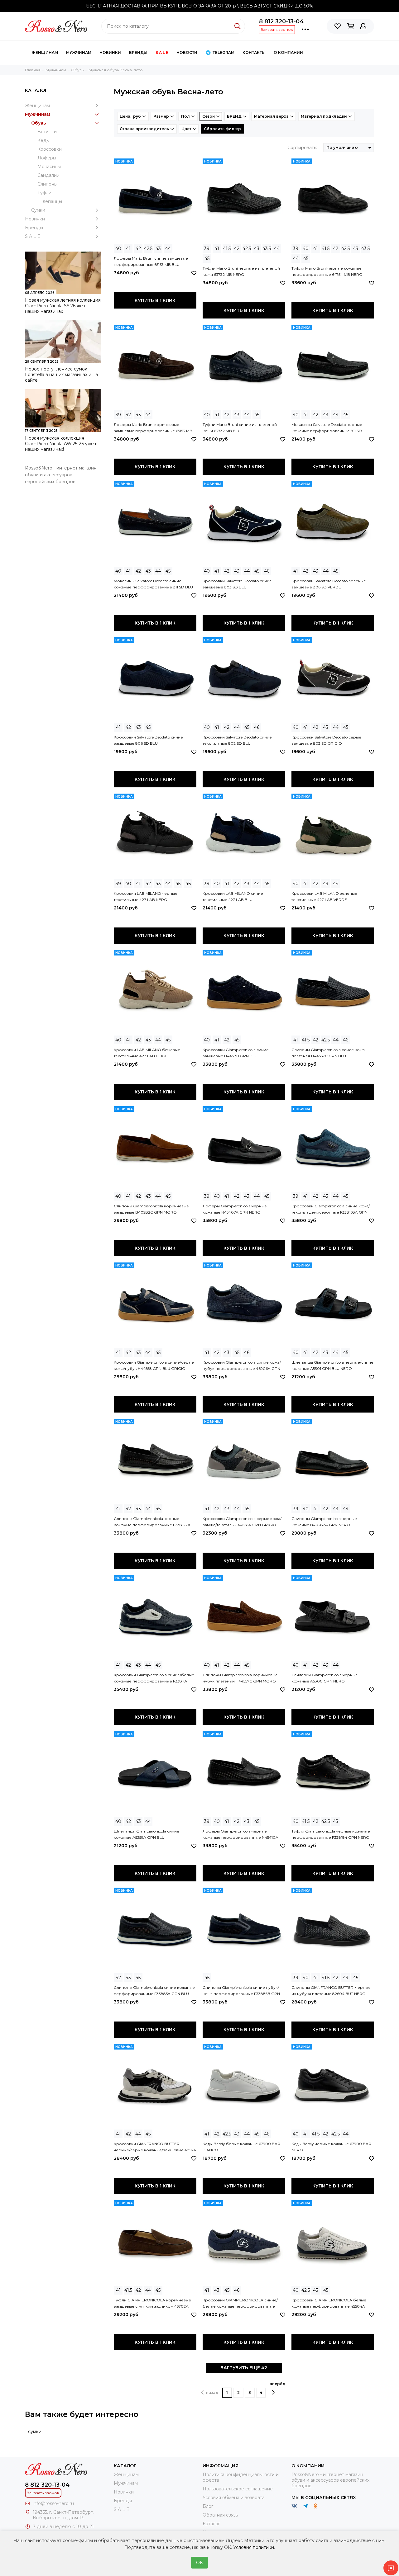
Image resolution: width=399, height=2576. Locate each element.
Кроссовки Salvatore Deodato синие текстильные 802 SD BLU (237, 740)
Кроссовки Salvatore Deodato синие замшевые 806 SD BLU (148, 740)
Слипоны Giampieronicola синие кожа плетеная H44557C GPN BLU (328, 1053)
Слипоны (47, 184)
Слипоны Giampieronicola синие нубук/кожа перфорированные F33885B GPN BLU (241, 1991)
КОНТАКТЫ (254, 52)
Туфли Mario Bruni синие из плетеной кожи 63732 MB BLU (240, 428)
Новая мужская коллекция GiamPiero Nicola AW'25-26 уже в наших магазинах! (61, 444)
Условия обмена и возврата (234, 2498)
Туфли (44, 193)
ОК (199, 2563)
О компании (288, 52)
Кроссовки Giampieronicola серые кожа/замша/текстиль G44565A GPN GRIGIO (242, 1522)
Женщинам (45, 52)
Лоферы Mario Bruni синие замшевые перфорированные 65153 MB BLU (151, 261)
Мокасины (49, 167)
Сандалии (48, 175)
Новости (187, 52)
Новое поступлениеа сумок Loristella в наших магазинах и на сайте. (61, 375)
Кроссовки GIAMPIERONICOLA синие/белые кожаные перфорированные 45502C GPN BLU (240, 2304)
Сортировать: (302, 148)
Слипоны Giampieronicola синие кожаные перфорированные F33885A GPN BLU (154, 1991)
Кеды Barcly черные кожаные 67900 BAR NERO (331, 2147)
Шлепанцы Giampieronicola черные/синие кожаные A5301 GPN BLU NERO (332, 1365)
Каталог (211, 2524)
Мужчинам (79, 52)
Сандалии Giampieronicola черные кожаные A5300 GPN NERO (325, 1678)
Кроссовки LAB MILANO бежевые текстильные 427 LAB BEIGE (147, 1053)
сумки (35, 2432)
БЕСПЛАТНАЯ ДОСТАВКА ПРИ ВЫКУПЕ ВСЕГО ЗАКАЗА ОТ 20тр (161, 6)
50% (309, 6)
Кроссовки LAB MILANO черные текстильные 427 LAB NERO (146, 896)
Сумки (38, 210)
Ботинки (47, 132)
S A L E (162, 52)
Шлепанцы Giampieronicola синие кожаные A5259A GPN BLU (147, 1834)
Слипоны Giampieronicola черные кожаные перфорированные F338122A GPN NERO (152, 1522)
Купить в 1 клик (155, 300)
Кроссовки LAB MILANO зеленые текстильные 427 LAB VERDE (324, 896)
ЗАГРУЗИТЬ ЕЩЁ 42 (244, 2368)
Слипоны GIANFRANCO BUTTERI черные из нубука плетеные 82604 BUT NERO (331, 1991)
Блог (208, 2506)
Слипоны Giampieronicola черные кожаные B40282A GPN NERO (324, 1522)
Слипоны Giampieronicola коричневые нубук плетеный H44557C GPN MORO (240, 1678)
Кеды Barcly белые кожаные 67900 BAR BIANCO (241, 2147)
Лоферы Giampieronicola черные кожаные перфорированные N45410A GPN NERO (240, 1835)
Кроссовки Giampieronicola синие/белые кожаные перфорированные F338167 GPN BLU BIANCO (154, 1678)
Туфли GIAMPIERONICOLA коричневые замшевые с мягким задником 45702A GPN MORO (152, 2304)
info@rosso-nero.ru (53, 2503)
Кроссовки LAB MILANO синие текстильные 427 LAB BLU (233, 896)
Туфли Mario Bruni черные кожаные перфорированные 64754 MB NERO (327, 271)
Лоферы (47, 158)
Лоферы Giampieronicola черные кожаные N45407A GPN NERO (235, 1209)
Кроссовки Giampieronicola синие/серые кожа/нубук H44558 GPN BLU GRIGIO (154, 1365)
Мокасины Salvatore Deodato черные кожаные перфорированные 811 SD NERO (327, 428)
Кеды (43, 140)
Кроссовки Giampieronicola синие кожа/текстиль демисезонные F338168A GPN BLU (331, 1210)
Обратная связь (220, 2515)
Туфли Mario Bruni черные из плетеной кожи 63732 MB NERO (241, 271)
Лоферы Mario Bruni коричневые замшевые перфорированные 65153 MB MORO (153, 428)
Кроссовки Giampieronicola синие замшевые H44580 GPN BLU (236, 1053)
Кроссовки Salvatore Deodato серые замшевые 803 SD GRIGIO (326, 740)
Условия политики (254, 2547)
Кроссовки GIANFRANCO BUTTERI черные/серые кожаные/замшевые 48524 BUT (155, 2147)
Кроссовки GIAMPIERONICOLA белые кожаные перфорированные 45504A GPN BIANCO (329, 2304)
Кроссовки (50, 149)
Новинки (110, 52)
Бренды (138, 52)
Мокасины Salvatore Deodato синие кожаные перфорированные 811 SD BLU (153, 584)
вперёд (278, 2384)
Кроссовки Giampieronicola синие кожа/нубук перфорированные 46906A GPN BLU (242, 1366)
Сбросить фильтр (222, 129)
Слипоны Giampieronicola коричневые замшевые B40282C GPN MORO (151, 1209)
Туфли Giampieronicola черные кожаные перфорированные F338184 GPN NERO (331, 1834)
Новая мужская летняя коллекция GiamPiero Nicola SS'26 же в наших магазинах (63, 306)
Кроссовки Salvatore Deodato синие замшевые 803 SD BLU (237, 584)
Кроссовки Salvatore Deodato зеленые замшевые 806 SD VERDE (329, 584)
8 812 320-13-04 (281, 21)
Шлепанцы (50, 201)
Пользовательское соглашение (238, 2489)
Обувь (38, 123)
